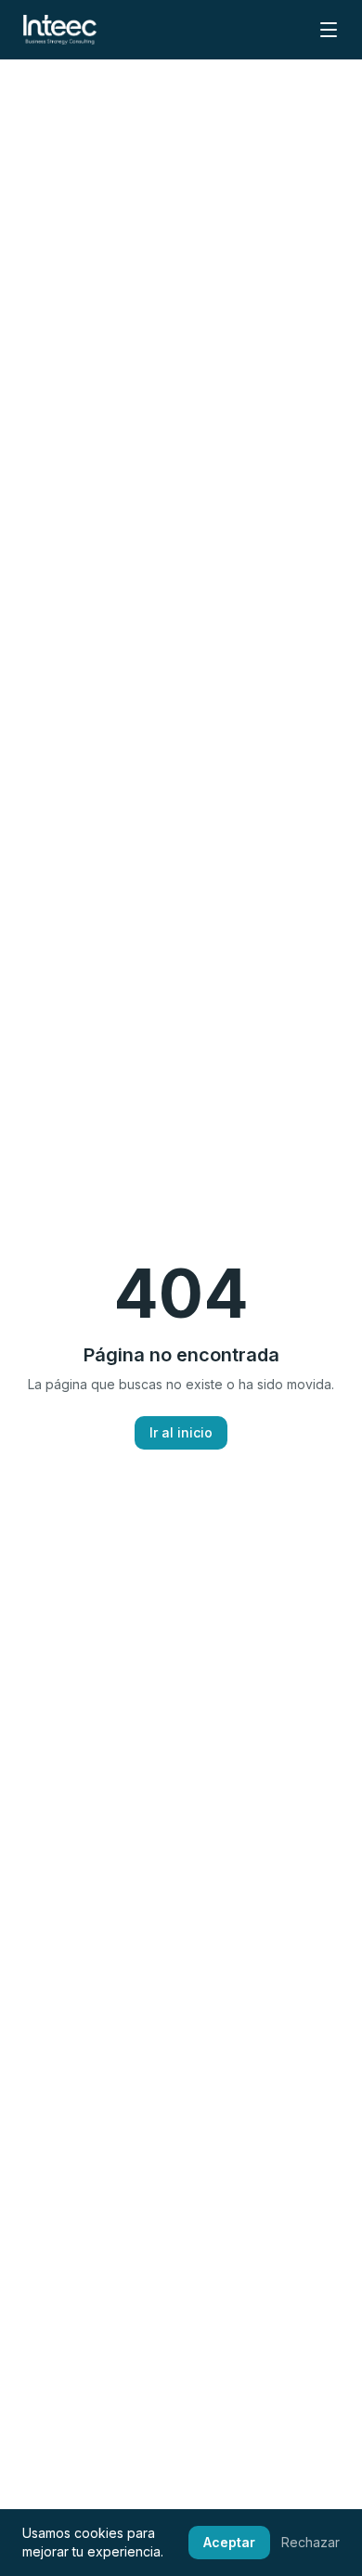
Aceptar (229, 2542)
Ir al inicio (181, 1432)
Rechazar (310, 2542)
